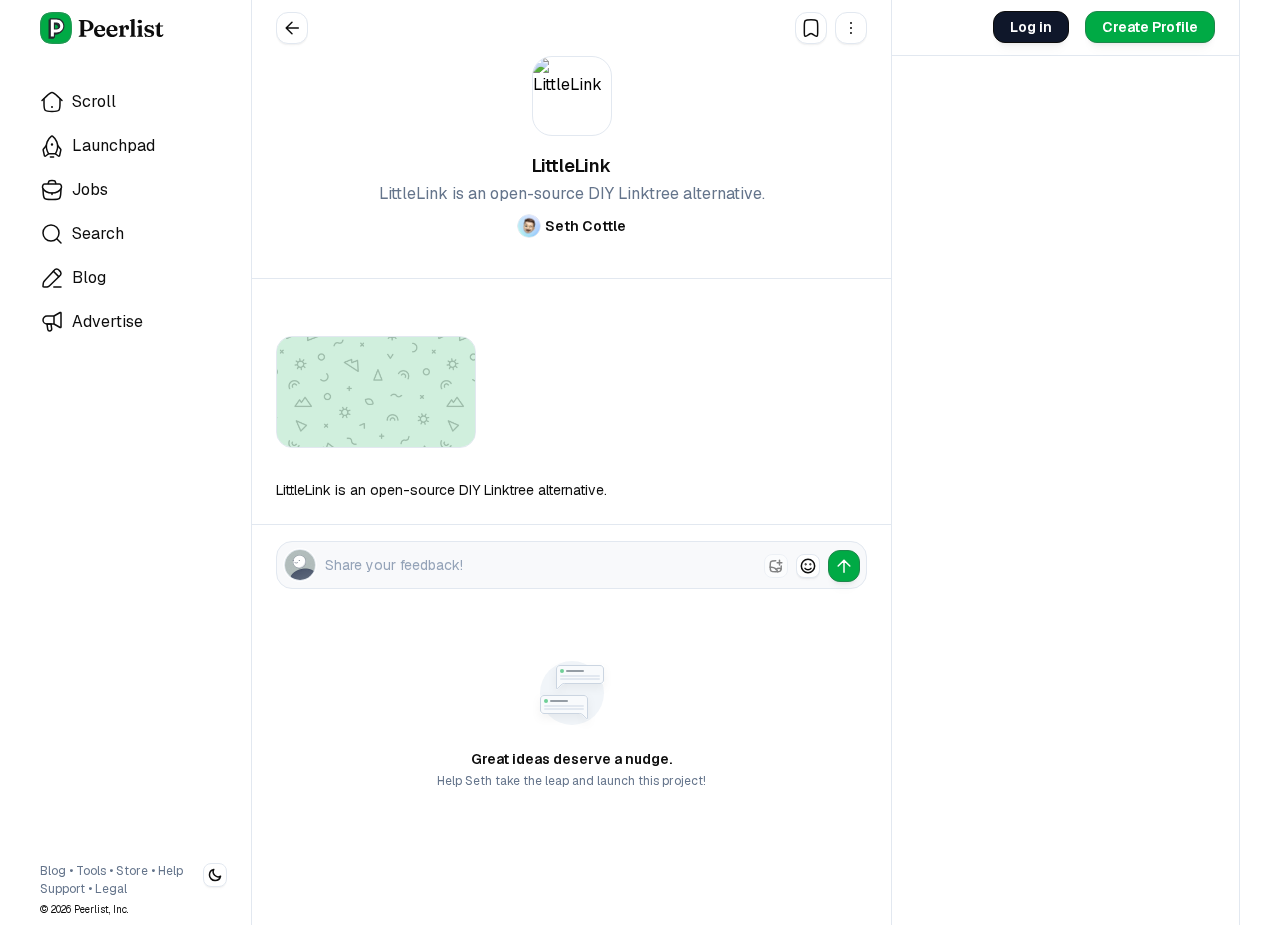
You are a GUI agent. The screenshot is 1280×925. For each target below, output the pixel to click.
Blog (53, 871)
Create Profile (1150, 27)
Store (132, 871)
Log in (1031, 27)
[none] (776, 566)
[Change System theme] (215, 875)
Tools (91, 871)
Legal (111, 889)
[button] (851, 28)
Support (62, 889)
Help (170, 871)
